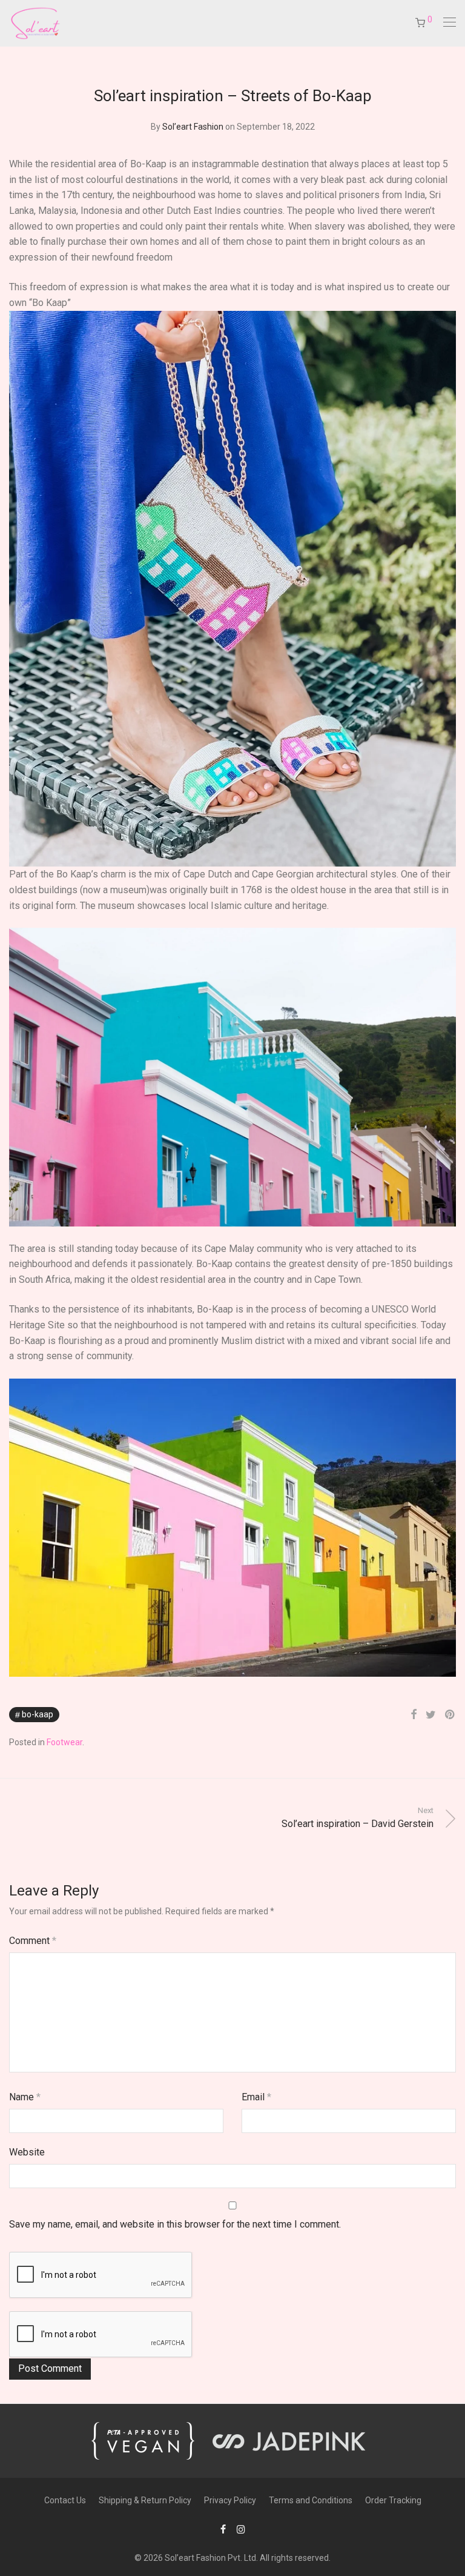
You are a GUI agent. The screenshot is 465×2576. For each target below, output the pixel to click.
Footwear (64, 1742)
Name (25, 2097)
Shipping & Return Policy (145, 2500)
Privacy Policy (230, 2500)
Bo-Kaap (38, 1714)
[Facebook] (223, 2529)
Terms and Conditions (311, 2500)
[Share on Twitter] (431, 1715)
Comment (33, 1941)
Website (27, 2152)
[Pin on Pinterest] (450, 1715)
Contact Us (65, 2500)
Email (256, 2097)
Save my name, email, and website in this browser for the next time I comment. (175, 2224)
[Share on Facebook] (414, 1715)
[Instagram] (241, 2529)
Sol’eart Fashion (193, 127)
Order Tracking (393, 2500)
